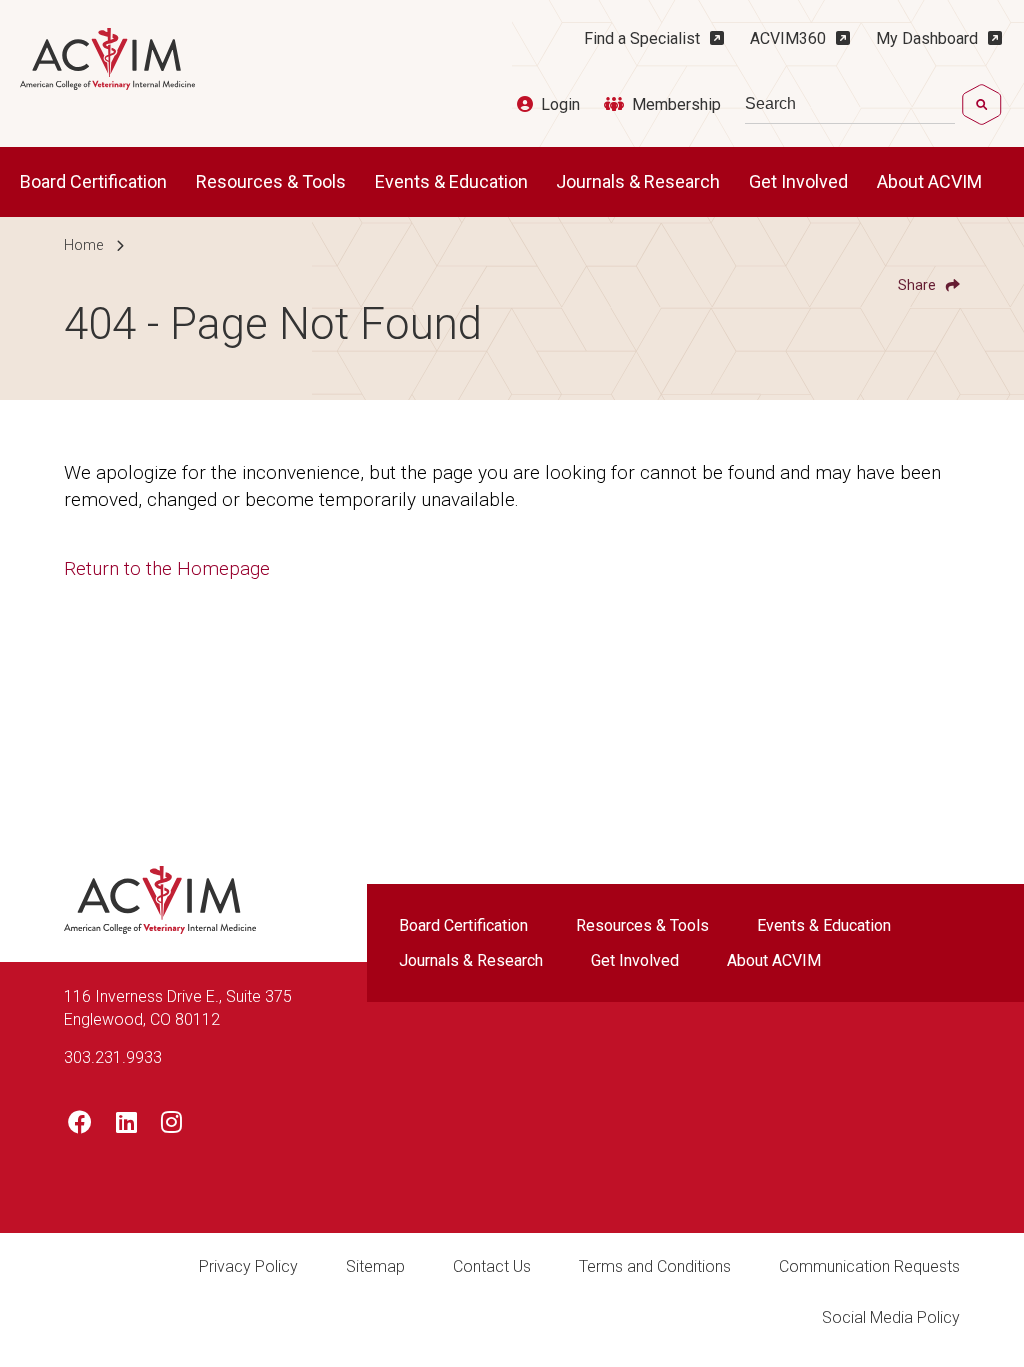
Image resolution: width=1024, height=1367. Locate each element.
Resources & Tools (273, 181)
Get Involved (800, 181)
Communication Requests (869, 1266)
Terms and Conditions (655, 1266)
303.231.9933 (113, 1057)
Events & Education (453, 181)
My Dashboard (927, 38)
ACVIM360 (788, 38)
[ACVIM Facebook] (80, 1126)
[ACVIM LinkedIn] (126, 1126)
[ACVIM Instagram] (171, 1126)
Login (560, 104)
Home (83, 245)
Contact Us (492, 1266)
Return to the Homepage (167, 568)
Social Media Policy (891, 1317)
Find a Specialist (642, 38)
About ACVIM (931, 181)
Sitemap (375, 1266)
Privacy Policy (248, 1266)
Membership (676, 104)
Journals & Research (640, 181)
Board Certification (95, 181)
